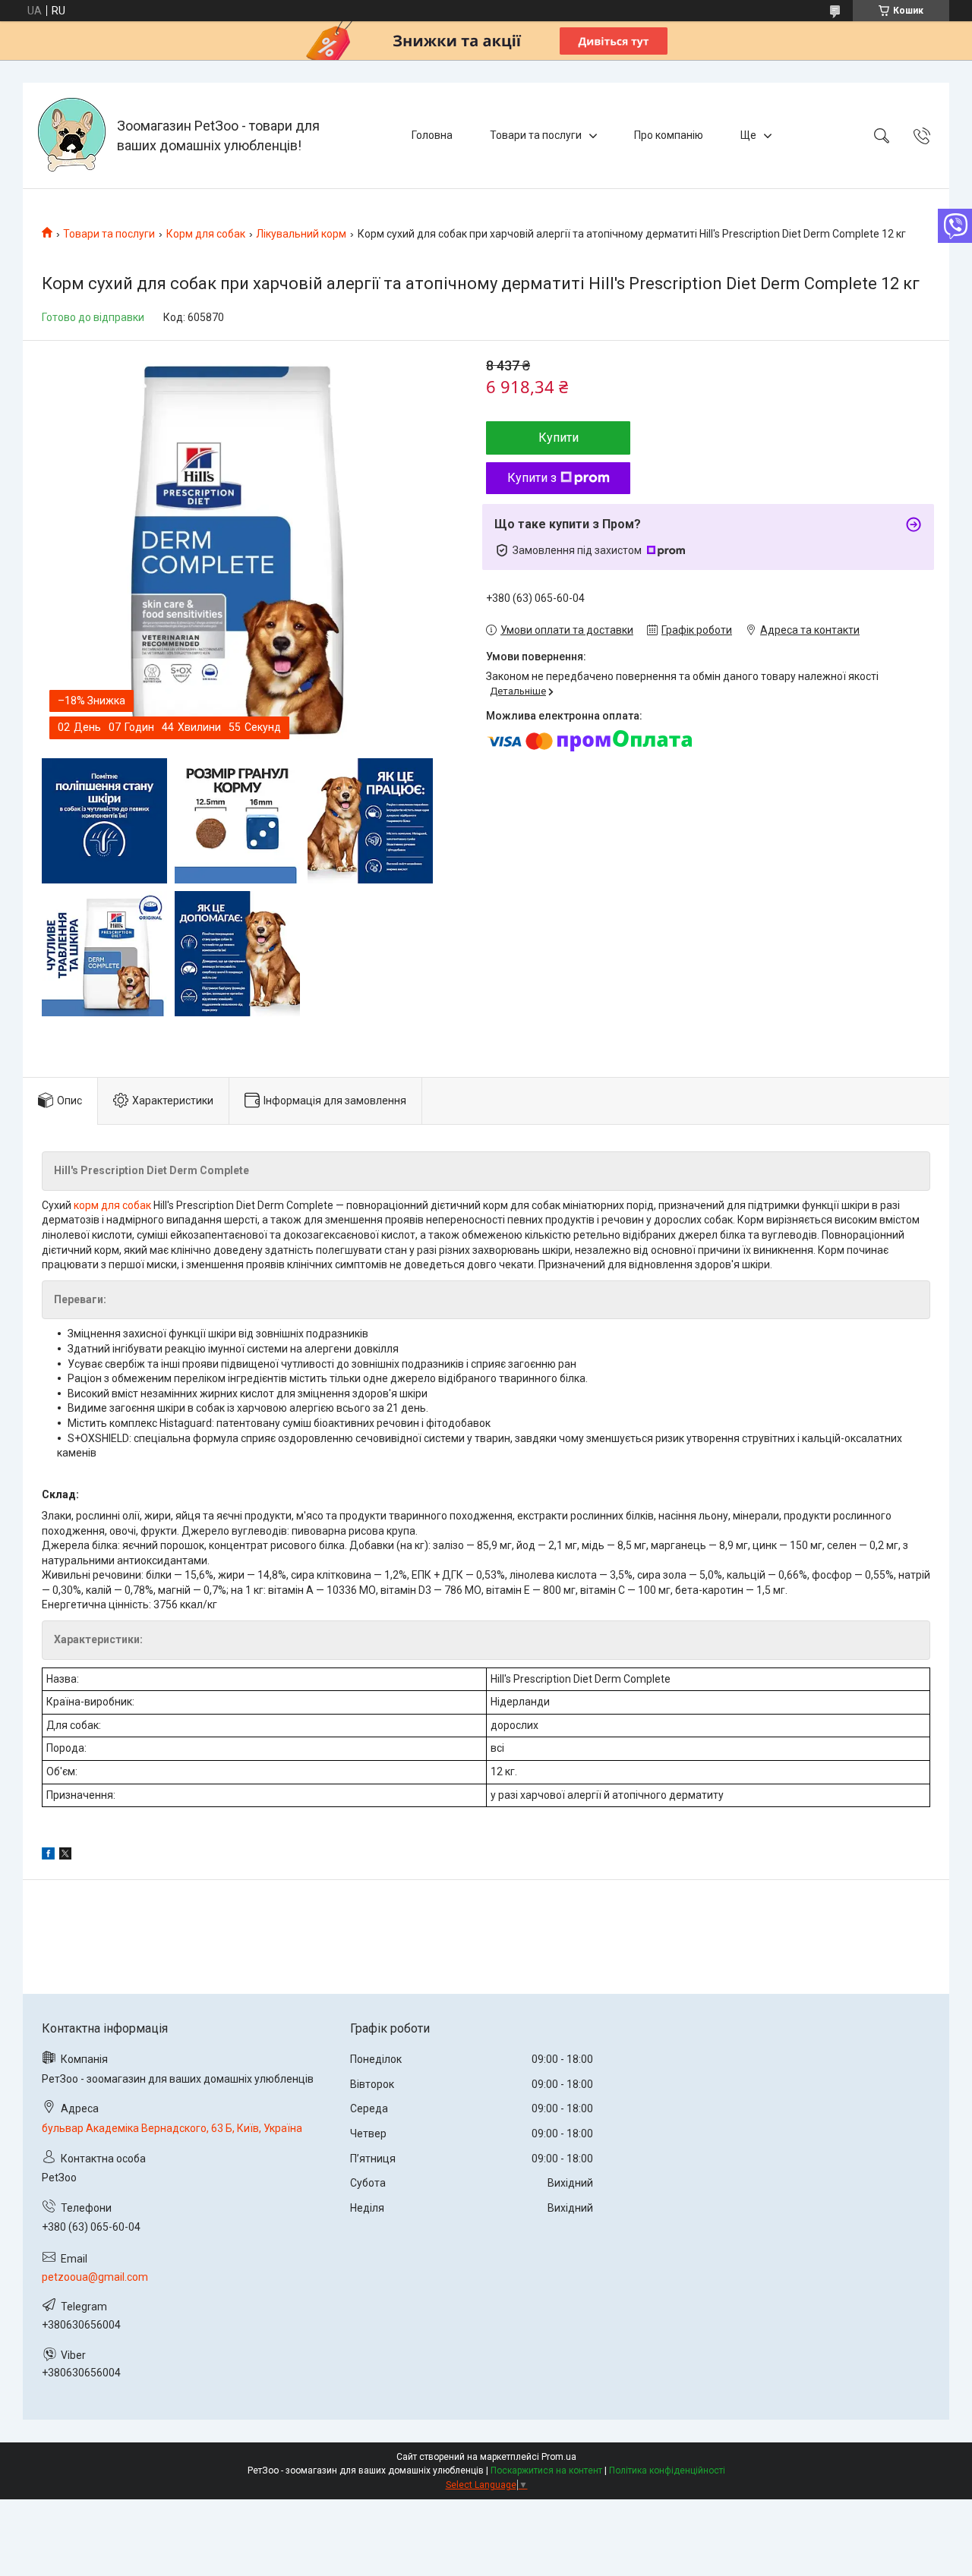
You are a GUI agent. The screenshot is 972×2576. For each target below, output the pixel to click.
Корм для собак (206, 234)
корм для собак (112, 1205)
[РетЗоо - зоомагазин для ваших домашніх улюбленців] (72, 135)
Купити (559, 438)
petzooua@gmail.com (95, 2277)
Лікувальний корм (301, 234)
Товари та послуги (536, 135)
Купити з (532, 478)
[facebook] (48, 1856)
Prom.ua (559, 2457)
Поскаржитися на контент (546, 2471)
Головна (432, 135)
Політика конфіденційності (667, 2471)
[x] (65, 1856)
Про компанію (669, 135)
